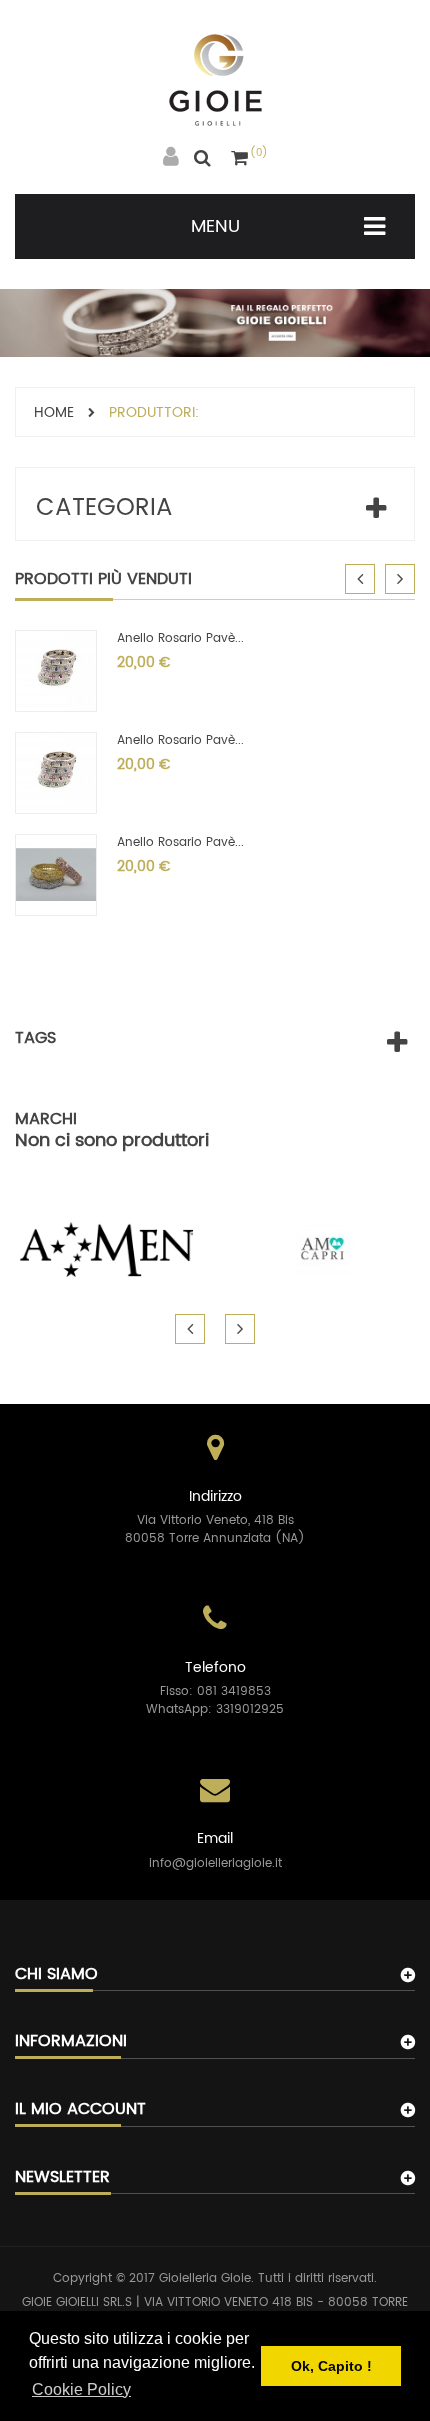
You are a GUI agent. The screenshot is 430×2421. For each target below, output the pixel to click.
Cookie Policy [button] (81, 2389)
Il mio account (80, 2109)
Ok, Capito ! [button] (331, 2366)
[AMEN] (107, 1249)
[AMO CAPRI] (322, 1249)
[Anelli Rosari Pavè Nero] (56, 772)
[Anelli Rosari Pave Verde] (56, 670)
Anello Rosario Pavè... (180, 638)
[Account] (171, 157)
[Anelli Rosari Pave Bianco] (56, 874)
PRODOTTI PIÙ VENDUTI (103, 579)
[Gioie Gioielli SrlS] (215, 80)
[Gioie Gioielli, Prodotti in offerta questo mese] (215, 322)
